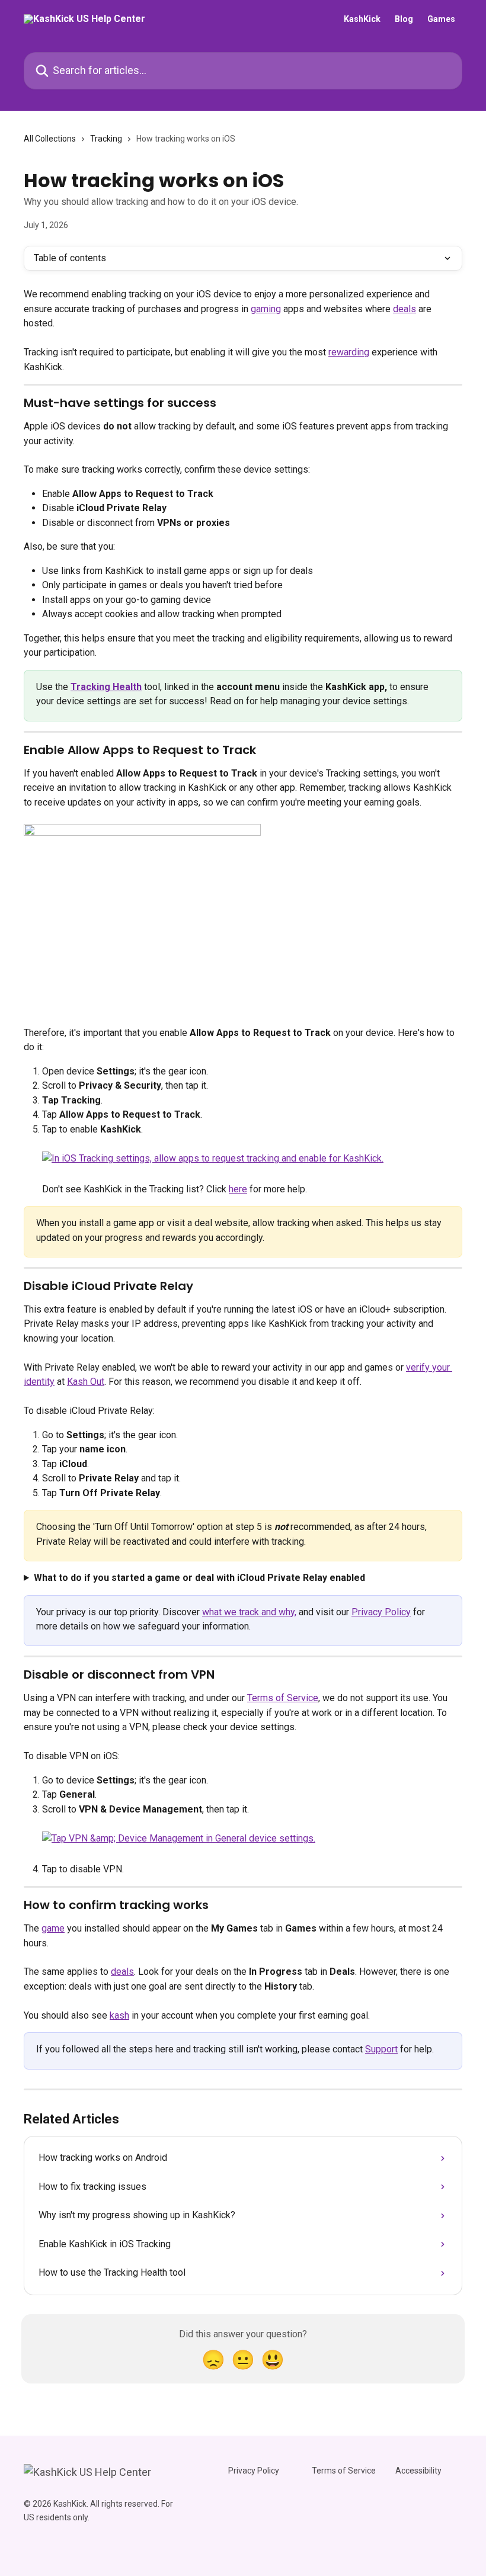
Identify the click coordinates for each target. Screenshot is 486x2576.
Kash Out (86, 1382)
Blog (404, 19)
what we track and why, (249, 1612)
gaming (266, 309)
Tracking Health (106, 687)
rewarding (349, 352)
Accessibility (418, 2471)
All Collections (50, 139)
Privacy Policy (381, 1612)
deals (405, 309)
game (53, 1928)
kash (119, 2015)
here (238, 1189)
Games (441, 19)
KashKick (362, 19)
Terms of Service (283, 1698)
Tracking (106, 139)
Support (381, 2049)
